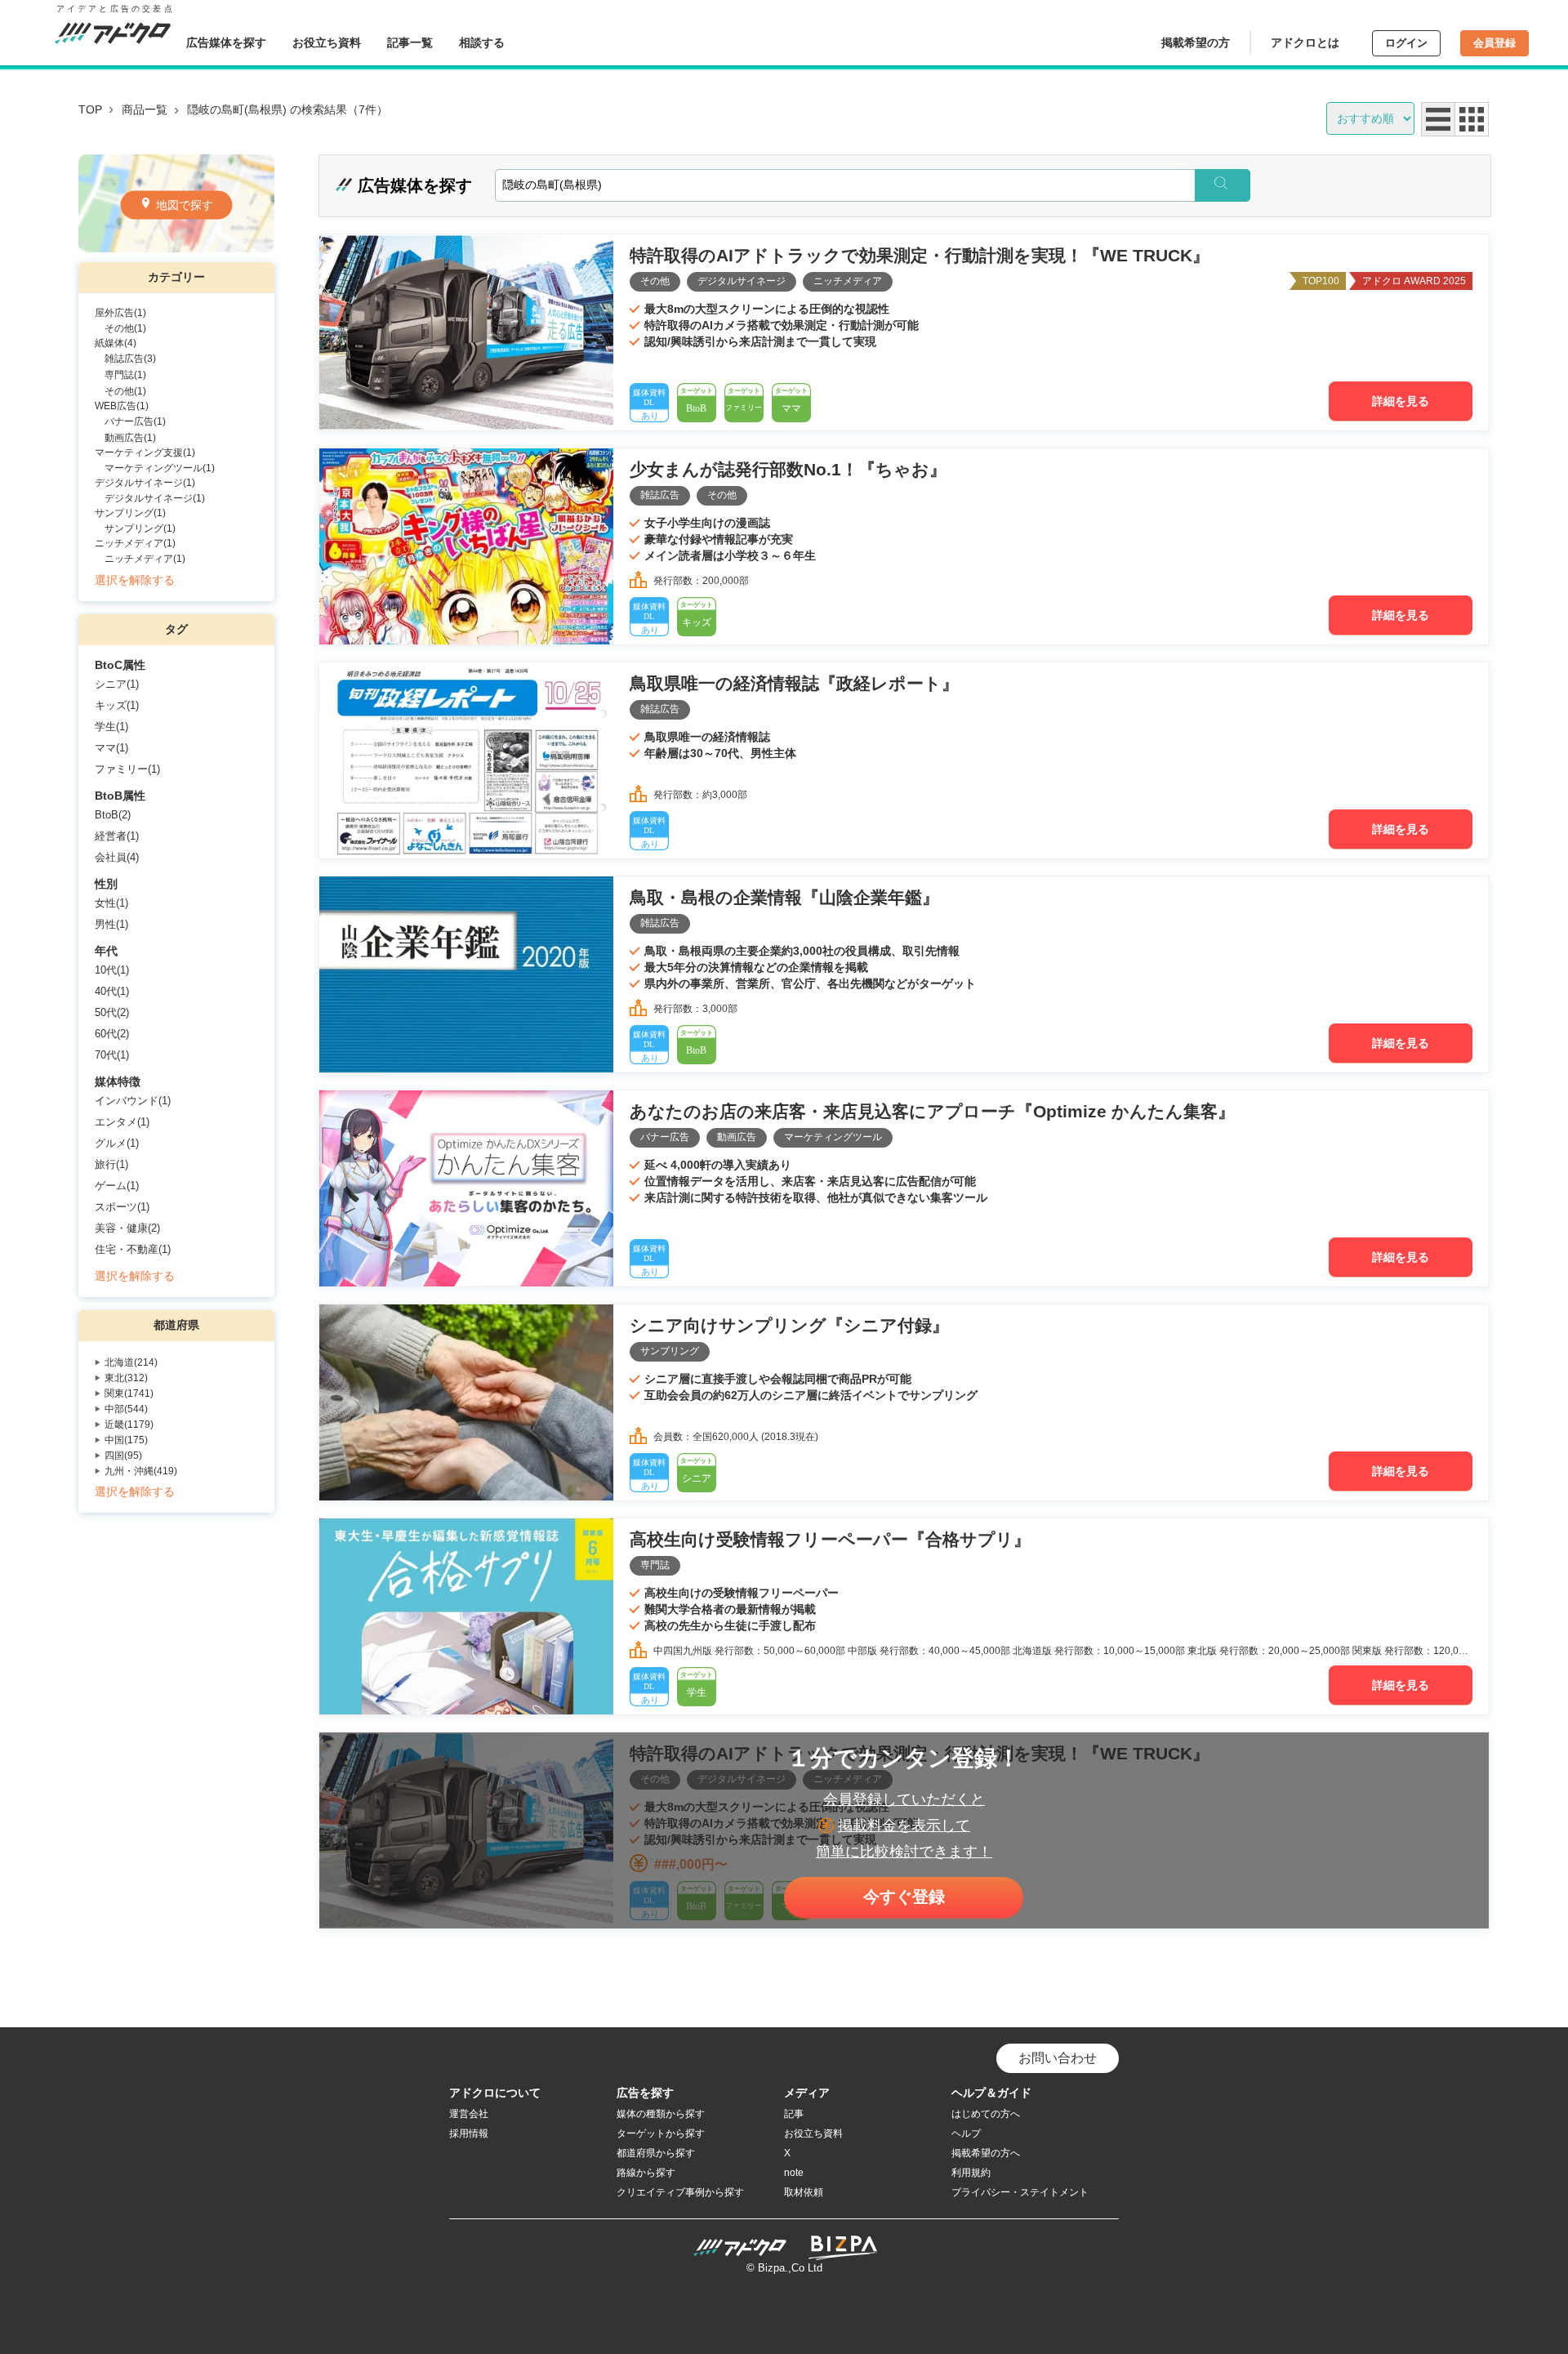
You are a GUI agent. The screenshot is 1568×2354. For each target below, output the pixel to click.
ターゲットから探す (661, 2133)
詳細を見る (1401, 401)
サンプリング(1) (130, 513)
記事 (794, 2114)
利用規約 (971, 2173)
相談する (482, 42)
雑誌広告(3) (130, 359)
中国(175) (126, 1440)
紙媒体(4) (116, 343)
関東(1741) (129, 1393)
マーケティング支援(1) (145, 453)
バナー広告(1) (135, 421)
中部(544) (126, 1409)
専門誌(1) (125, 375)
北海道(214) (131, 1362)
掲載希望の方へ (986, 2153)
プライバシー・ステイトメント (1020, 2192)
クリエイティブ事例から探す (680, 2192)
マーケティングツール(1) (160, 468)
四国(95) (123, 1456)
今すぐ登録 (904, 1897)
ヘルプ (966, 2133)
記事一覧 (410, 42)
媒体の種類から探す (661, 2114)
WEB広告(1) (122, 406)
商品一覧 (145, 109)
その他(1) (125, 328)
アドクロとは (1305, 42)
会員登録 (1494, 43)
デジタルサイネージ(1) (145, 483)
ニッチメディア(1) (135, 543)
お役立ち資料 (327, 42)
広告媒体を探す (226, 42)
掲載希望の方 (1196, 42)
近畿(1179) (129, 1424)
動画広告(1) (130, 438)
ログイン (1406, 43)
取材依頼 (804, 2192)
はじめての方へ (986, 2114)
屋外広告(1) (120, 313)
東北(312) (126, 1378)
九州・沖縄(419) (141, 1471)
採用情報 (469, 2133)
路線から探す (646, 2173)
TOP (90, 109)
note (794, 2173)
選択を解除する (135, 580)
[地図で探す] (176, 248)
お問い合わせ (1058, 2058)
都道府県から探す (656, 2153)
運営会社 (469, 2114)
